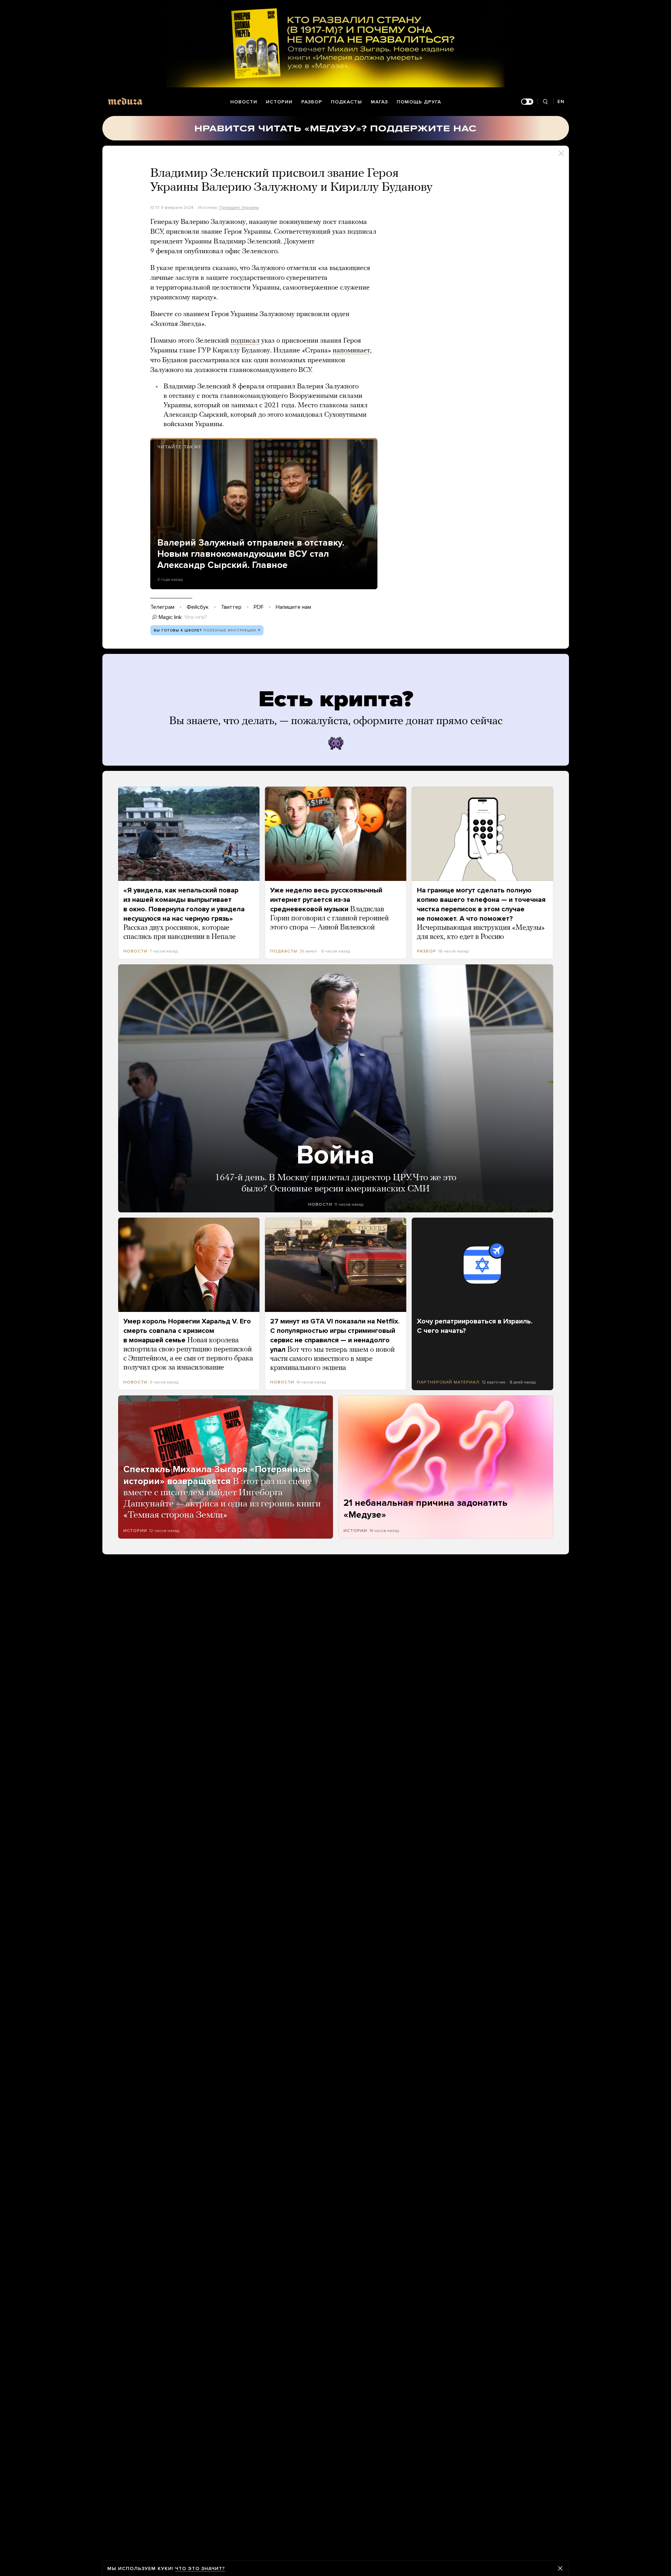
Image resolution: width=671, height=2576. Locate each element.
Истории (279, 102)
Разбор (312, 102)
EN (561, 101)
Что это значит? (200, 2568)
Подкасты (347, 102)
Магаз (379, 102)
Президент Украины (239, 207)
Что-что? (196, 617)
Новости (244, 102)
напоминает (351, 351)
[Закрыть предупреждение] (560, 2568)
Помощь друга (419, 102)
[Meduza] (125, 101)
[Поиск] (545, 102)
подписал (245, 341)
